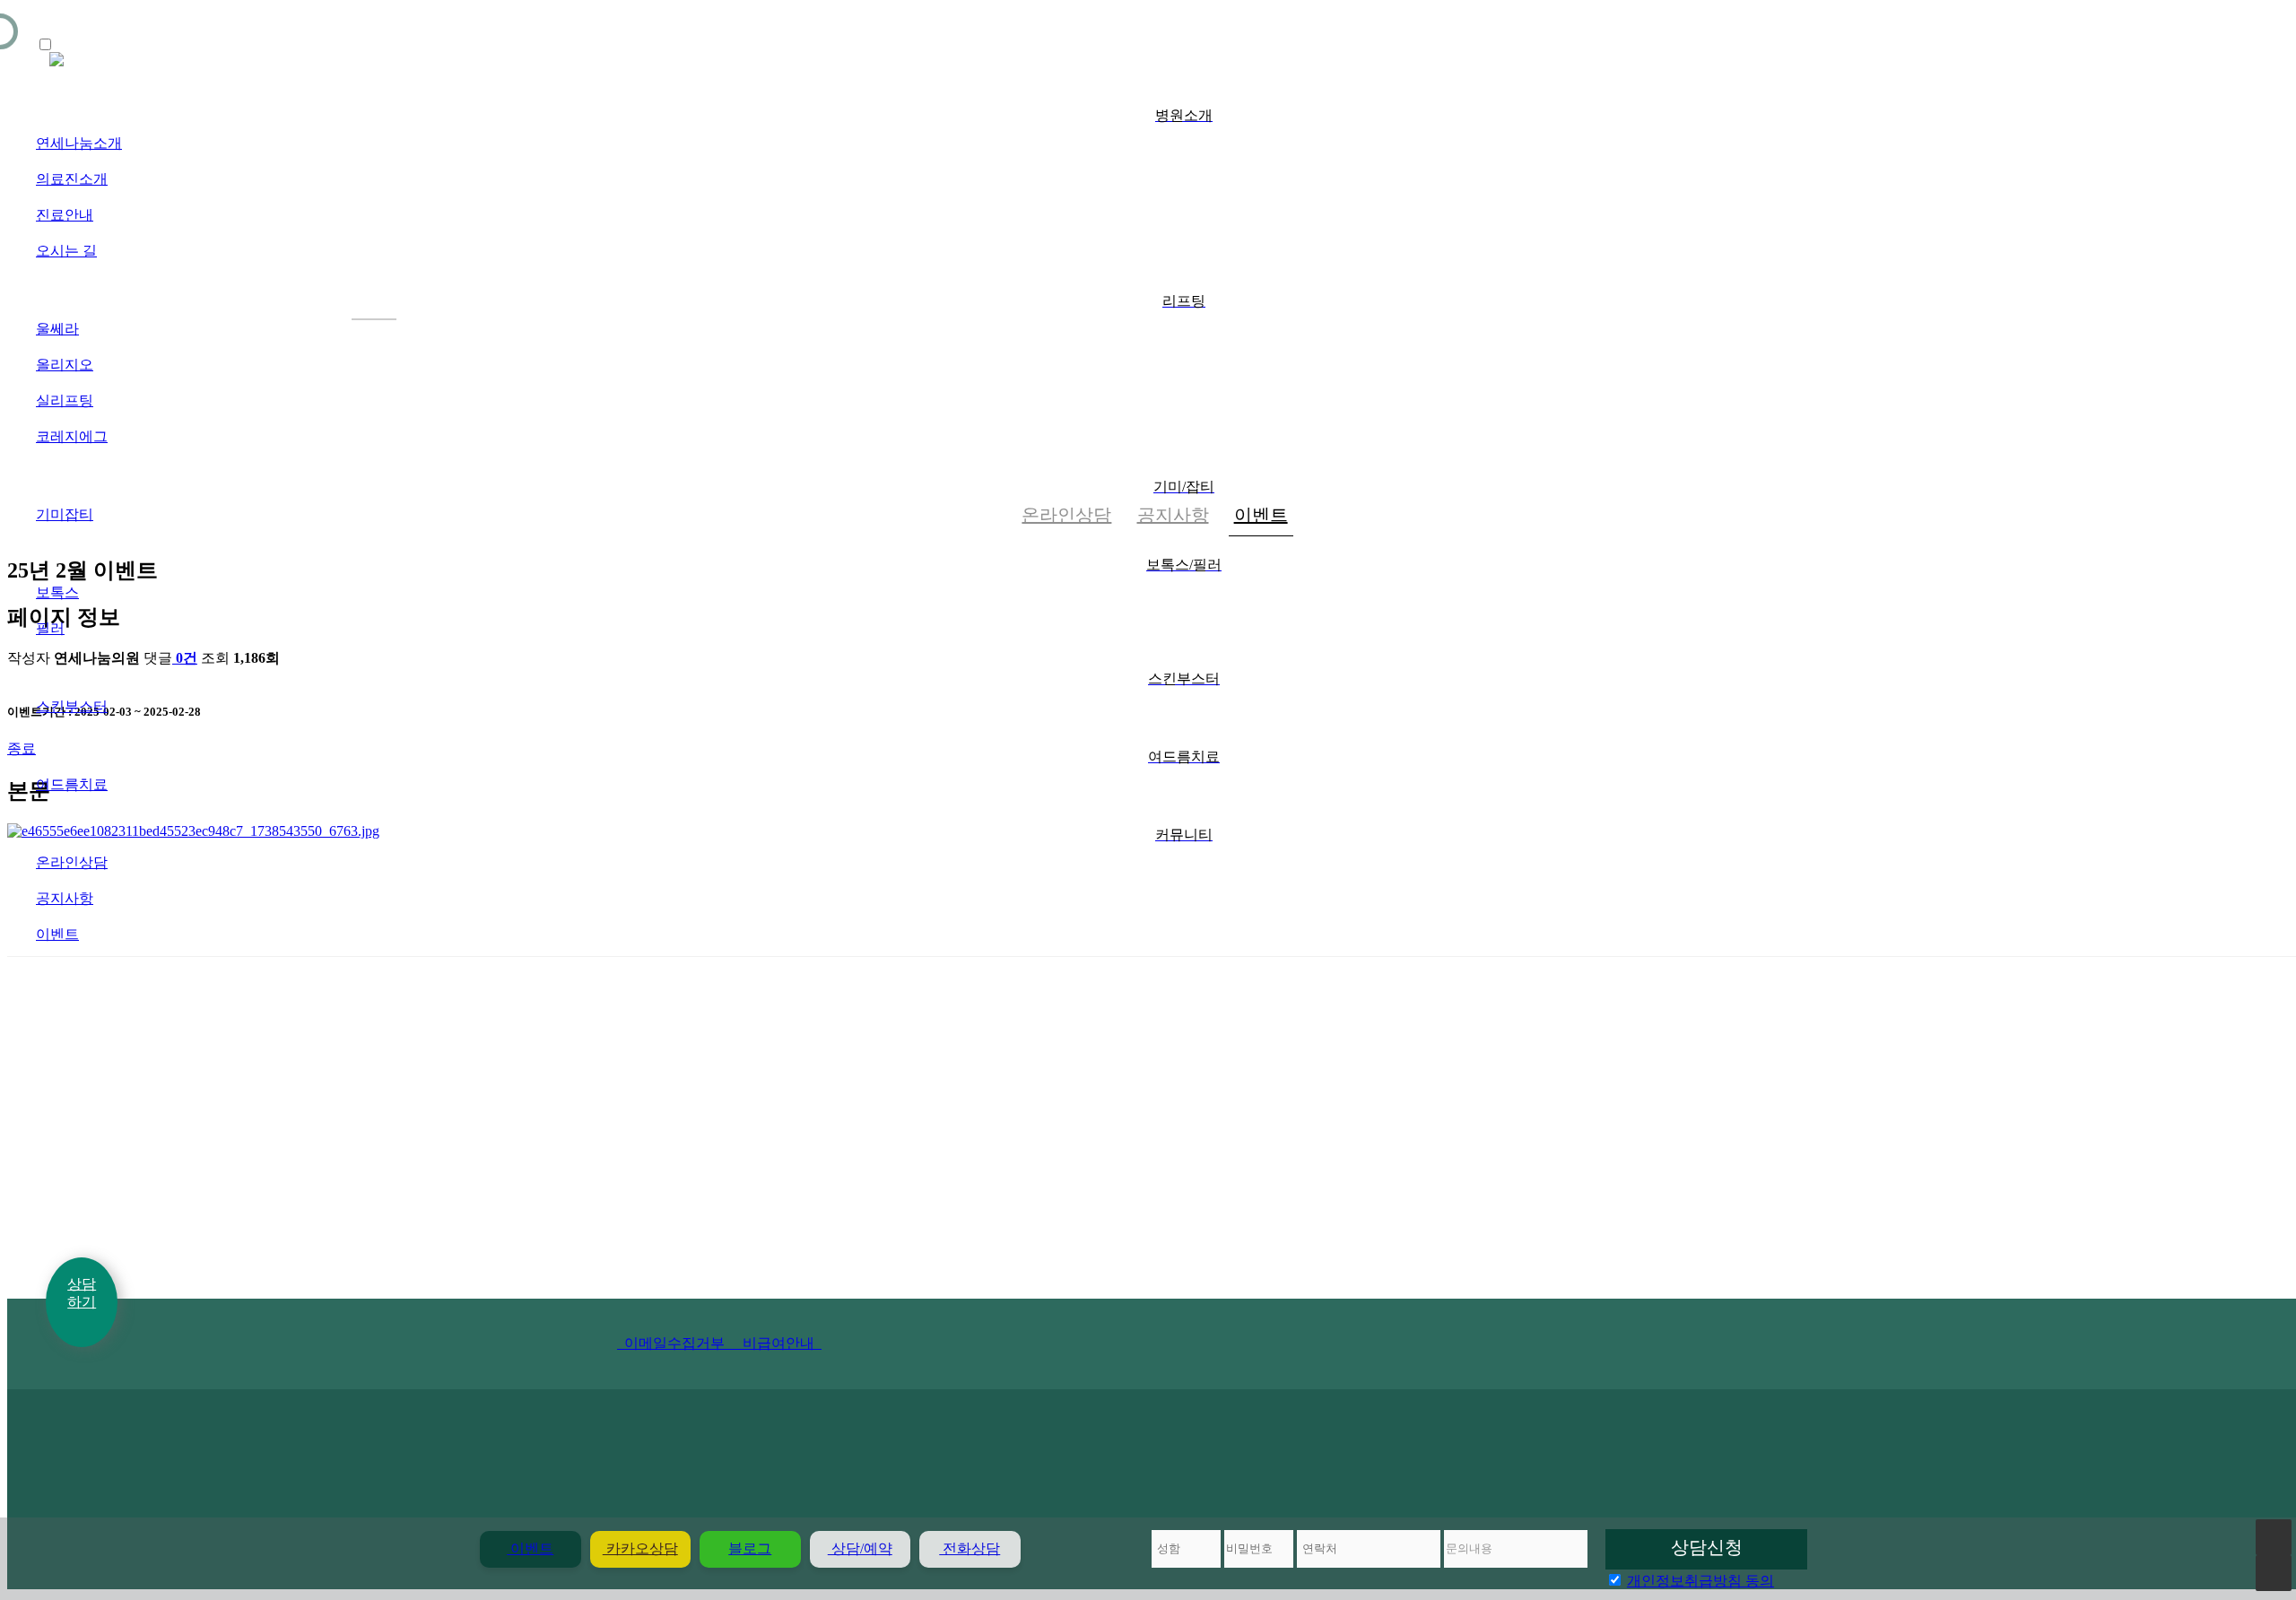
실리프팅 (65, 400)
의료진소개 (72, 179)
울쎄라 (57, 329)
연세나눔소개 (79, 143)
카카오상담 (640, 1548)
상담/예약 (860, 1548)
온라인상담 (72, 862)
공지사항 (65, 898)
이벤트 (57, 934)
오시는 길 (66, 251)
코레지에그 (72, 436)
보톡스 (57, 592)
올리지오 (65, 365)
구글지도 (738, 1086)
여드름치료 (72, 784)
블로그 (750, 1548)
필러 (50, 628)
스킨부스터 (72, 706)
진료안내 (65, 215)
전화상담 (970, 1548)
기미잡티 (65, 514)
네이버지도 (499, 1086)
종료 (22, 748)
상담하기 (82, 1292)
